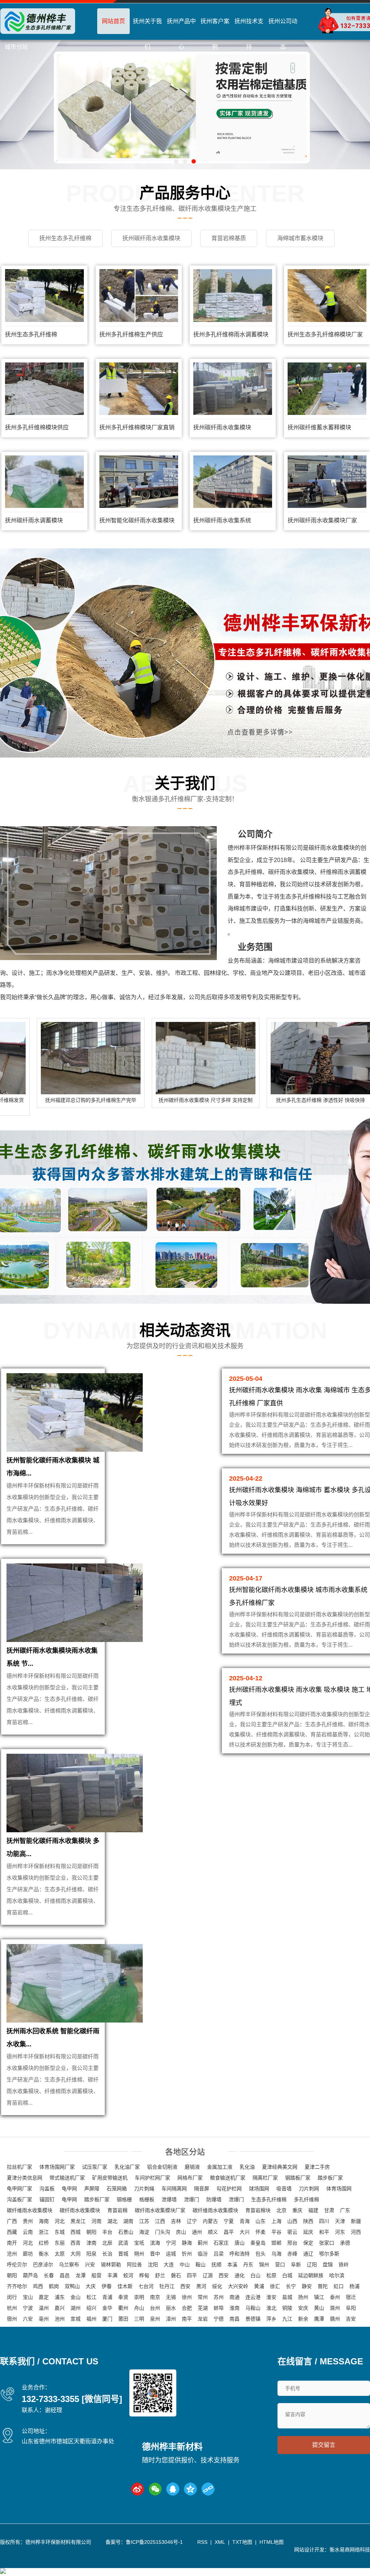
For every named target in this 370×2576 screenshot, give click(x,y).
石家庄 (221, 2243)
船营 (96, 2275)
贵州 (28, 2221)
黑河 (201, 2286)
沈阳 (153, 2265)
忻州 (187, 2254)
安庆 (303, 2308)
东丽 (60, 2243)
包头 (261, 2254)
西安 (224, 2275)
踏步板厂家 (330, 2178)
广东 (345, 2210)
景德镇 (253, 2319)
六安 (28, 2319)
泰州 (335, 2297)
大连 (169, 2265)
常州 (203, 2297)
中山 (185, 2265)
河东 (340, 2232)
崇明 (139, 2297)
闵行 (12, 2297)
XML (220, 2542)
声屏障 (92, 2189)
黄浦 (259, 2286)
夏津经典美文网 (280, 2167)
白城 (287, 2275)
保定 (308, 2243)
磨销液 (192, 2167)
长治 (107, 2254)
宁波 (28, 2308)
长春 (49, 2275)
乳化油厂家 (127, 2167)
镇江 (319, 2297)
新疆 (356, 2221)
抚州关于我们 (147, 34)
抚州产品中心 (181, 34)
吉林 (176, 2221)
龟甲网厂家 (20, 2189)
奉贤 (123, 2297)
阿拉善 (134, 2265)
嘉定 (44, 2297)
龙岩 (203, 2319)
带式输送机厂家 (67, 2178)
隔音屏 (202, 2189)
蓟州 (203, 2243)
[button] (176, 161)
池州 (60, 2319)
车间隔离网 (174, 2189)
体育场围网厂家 (57, 2167)
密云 (292, 2232)
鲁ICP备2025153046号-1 (154, 2542)
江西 (160, 2221)
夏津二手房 (317, 2167)
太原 (60, 2254)
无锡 (171, 2297)
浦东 (60, 2297)
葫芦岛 (30, 2275)
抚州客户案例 (215, 34)
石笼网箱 (117, 2189)
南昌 (235, 2319)
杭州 (12, 2308)
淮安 (271, 2297)
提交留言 (324, 2445)
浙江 (44, 2232)
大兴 (245, 2232)
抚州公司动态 (283, 34)
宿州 (12, 2319)
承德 (345, 2243)
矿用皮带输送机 (110, 2178)
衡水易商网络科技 (350, 2550)
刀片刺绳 (144, 2189)
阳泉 (91, 2254)
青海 (245, 2221)
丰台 (107, 2232)
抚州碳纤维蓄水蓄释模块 (319, 427)
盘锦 (328, 2265)
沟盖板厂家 (20, 2199)
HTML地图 (272, 2542)
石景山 (126, 2232)
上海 (276, 2221)
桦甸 (144, 2275)
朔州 (139, 2254)
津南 (91, 2243)
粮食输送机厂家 (228, 2178)
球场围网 (259, 2189)
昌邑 (65, 2275)
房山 (181, 2232)
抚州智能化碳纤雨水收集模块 (137, 520)
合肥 (187, 2308)
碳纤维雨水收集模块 (30, 2210)
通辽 (308, 2254)
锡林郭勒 (111, 2265)
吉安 (351, 2319)
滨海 (155, 2243)
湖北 (112, 2221)
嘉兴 (60, 2308)
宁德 (219, 2319)
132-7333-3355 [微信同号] (72, 2399)
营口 (280, 2265)
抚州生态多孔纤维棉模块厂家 (325, 334)
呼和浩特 (240, 2254)
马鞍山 (253, 2308)
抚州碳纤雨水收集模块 (222, 427)
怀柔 (261, 2232)
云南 (28, 2232)
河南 (96, 2221)
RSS (202, 2542)
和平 (324, 2232)
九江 (287, 2319)
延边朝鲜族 (311, 2275)
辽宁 (192, 2221)
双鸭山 (72, 2286)
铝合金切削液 (162, 2167)
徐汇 (275, 2286)
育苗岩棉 (117, 2210)
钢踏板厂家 (298, 2178)
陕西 (308, 2221)
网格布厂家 (190, 2178)
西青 (76, 2243)
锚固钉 (47, 2199)
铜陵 (287, 2308)
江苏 (144, 2221)
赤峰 (292, 2254)
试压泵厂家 (95, 2167)
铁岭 (344, 2265)
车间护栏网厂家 (152, 2178)
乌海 (276, 2254)
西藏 (12, 2232)
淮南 (235, 2308)
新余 (303, 2319)
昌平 (229, 2232)
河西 (356, 2232)
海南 (44, 2221)
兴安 (90, 2265)
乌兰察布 (69, 2265)
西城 (76, 2232)
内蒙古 (210, 2221)
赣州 (335, 2319)
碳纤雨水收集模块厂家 (160, 2210)
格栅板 (147, 2199)
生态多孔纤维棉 (269, 2199)
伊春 (107, 2286)
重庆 (297, 2210)
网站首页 (113, 21)
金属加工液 (220, 2167)
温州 (44, 2308)
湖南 (128, 2221)
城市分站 (16, 47)
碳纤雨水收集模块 (80, 2210)
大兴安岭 (238, 2286)
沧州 (12, 2254)
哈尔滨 (337, 2275)
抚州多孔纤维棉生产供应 (131, 334)
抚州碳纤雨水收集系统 (222, 520)
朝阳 (91, 2232)
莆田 (123, 2319)
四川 (324, 2221)
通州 (197, 2232)
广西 (12, 2221)
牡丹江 (167, 2286)
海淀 (144, 2232)
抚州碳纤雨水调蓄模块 (34, 520)
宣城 (76, 2319)
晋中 (155, 2254)
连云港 (253, 2297)
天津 (340, 2221)
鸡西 (38, 2286)
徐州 (187, 2297)
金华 (107, 2308)
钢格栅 (124, 2199)
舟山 (139, 2308)
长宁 (291, 2286)
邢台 (292, 2243)
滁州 (335, 2308)
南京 (155, 2297)
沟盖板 (47, 2189)
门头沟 (163, 2232)
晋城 (123, 2254)
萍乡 (271, 2319)
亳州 (44, 2319)
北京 (281, 2210)
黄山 (319, 2308)
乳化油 (247, 2167)
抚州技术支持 (249, 34)
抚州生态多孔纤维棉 (31, 334)
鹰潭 (319, 2319)
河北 (60, 2221)
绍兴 (91, 2308)
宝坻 (139, 2243)
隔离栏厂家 (265, 2178)
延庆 (308, 2232)
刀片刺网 (309, 2189)
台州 (155, 2308)
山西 (292, 2221)
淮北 (271, 2308)
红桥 (44, 2243)
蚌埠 (219, 2308)
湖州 (76, 2308)
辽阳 (312, 2265)
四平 (192, 2275)
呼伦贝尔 (17, 2265)
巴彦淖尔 (43, 2265)
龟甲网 (69, 2189)
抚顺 (216, 2265)
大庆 (91, 2286)
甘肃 (329, 2210)
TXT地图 (242, 2542)
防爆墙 (214, 2199)
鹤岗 (54, 2286)
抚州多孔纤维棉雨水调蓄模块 (231, 334)
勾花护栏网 (229, 2189)
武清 (123, 2243)
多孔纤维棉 (306, 2199)
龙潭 (81, 2275)
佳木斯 (125, 2286)
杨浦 (354, 2286)
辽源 (208, 2275)
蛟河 (128, 2275)
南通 (235, 2297)
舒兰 (160, 2275)
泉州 (155, 2319)
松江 (91, 2297)
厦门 (107, 2319)
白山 (255, 2275)
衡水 (44, 2254)
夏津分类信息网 (25, 2178)
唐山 (240, 2243)
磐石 (176, 2275)
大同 (76, 2254)
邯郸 (276, 2243)
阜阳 (351, 2308)
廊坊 (28, 2254)
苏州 (219, 2297)
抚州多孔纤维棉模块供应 (37, 427)
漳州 (171, 2319)
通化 (240, 2275)
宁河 (171, 2243)
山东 (261, 2221)
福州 (91, 2319)
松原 (271, 2275)
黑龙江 (78, 2221)
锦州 (264, 2265)
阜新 (296, 2265)
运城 (171, 2254)
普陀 (323, 2286)
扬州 (303, 2297)
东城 (60, 2232)
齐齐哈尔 (17, 2286)
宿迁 (351, 2297)
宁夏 (229, 2221)
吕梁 (219, 2254)
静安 (307, 2286)
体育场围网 (339, 2189)
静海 (187, 2243)
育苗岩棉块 (258, 2210)
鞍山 (201, 2265)
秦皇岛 (258, 2243)
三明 (139, 2319)
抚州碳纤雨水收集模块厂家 (322, 520)
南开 (12, 2243)
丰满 (112, 2275)
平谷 (276, 2232)
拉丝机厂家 (20, 2167)
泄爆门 (192, 2199)
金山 (76, 2297)
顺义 (213, 2232)
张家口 (327, 2243)
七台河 (146, 2286)
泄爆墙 (169, 2199)
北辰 (107, 2243)
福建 (313, 2210)
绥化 (217, 2286)
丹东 (248, 2265)
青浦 (107, 2297)
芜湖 (203, 2308)
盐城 (287, 2297)
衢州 (123, 2308)
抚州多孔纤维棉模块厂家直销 (137, 427)
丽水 (171, 2308)
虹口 (339, 2286)
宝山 (28, 2297)
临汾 (203, 2254)
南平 (187, 2319)
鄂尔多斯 (329, 2254)
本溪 (232, 2265)
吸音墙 (284, 2189)
